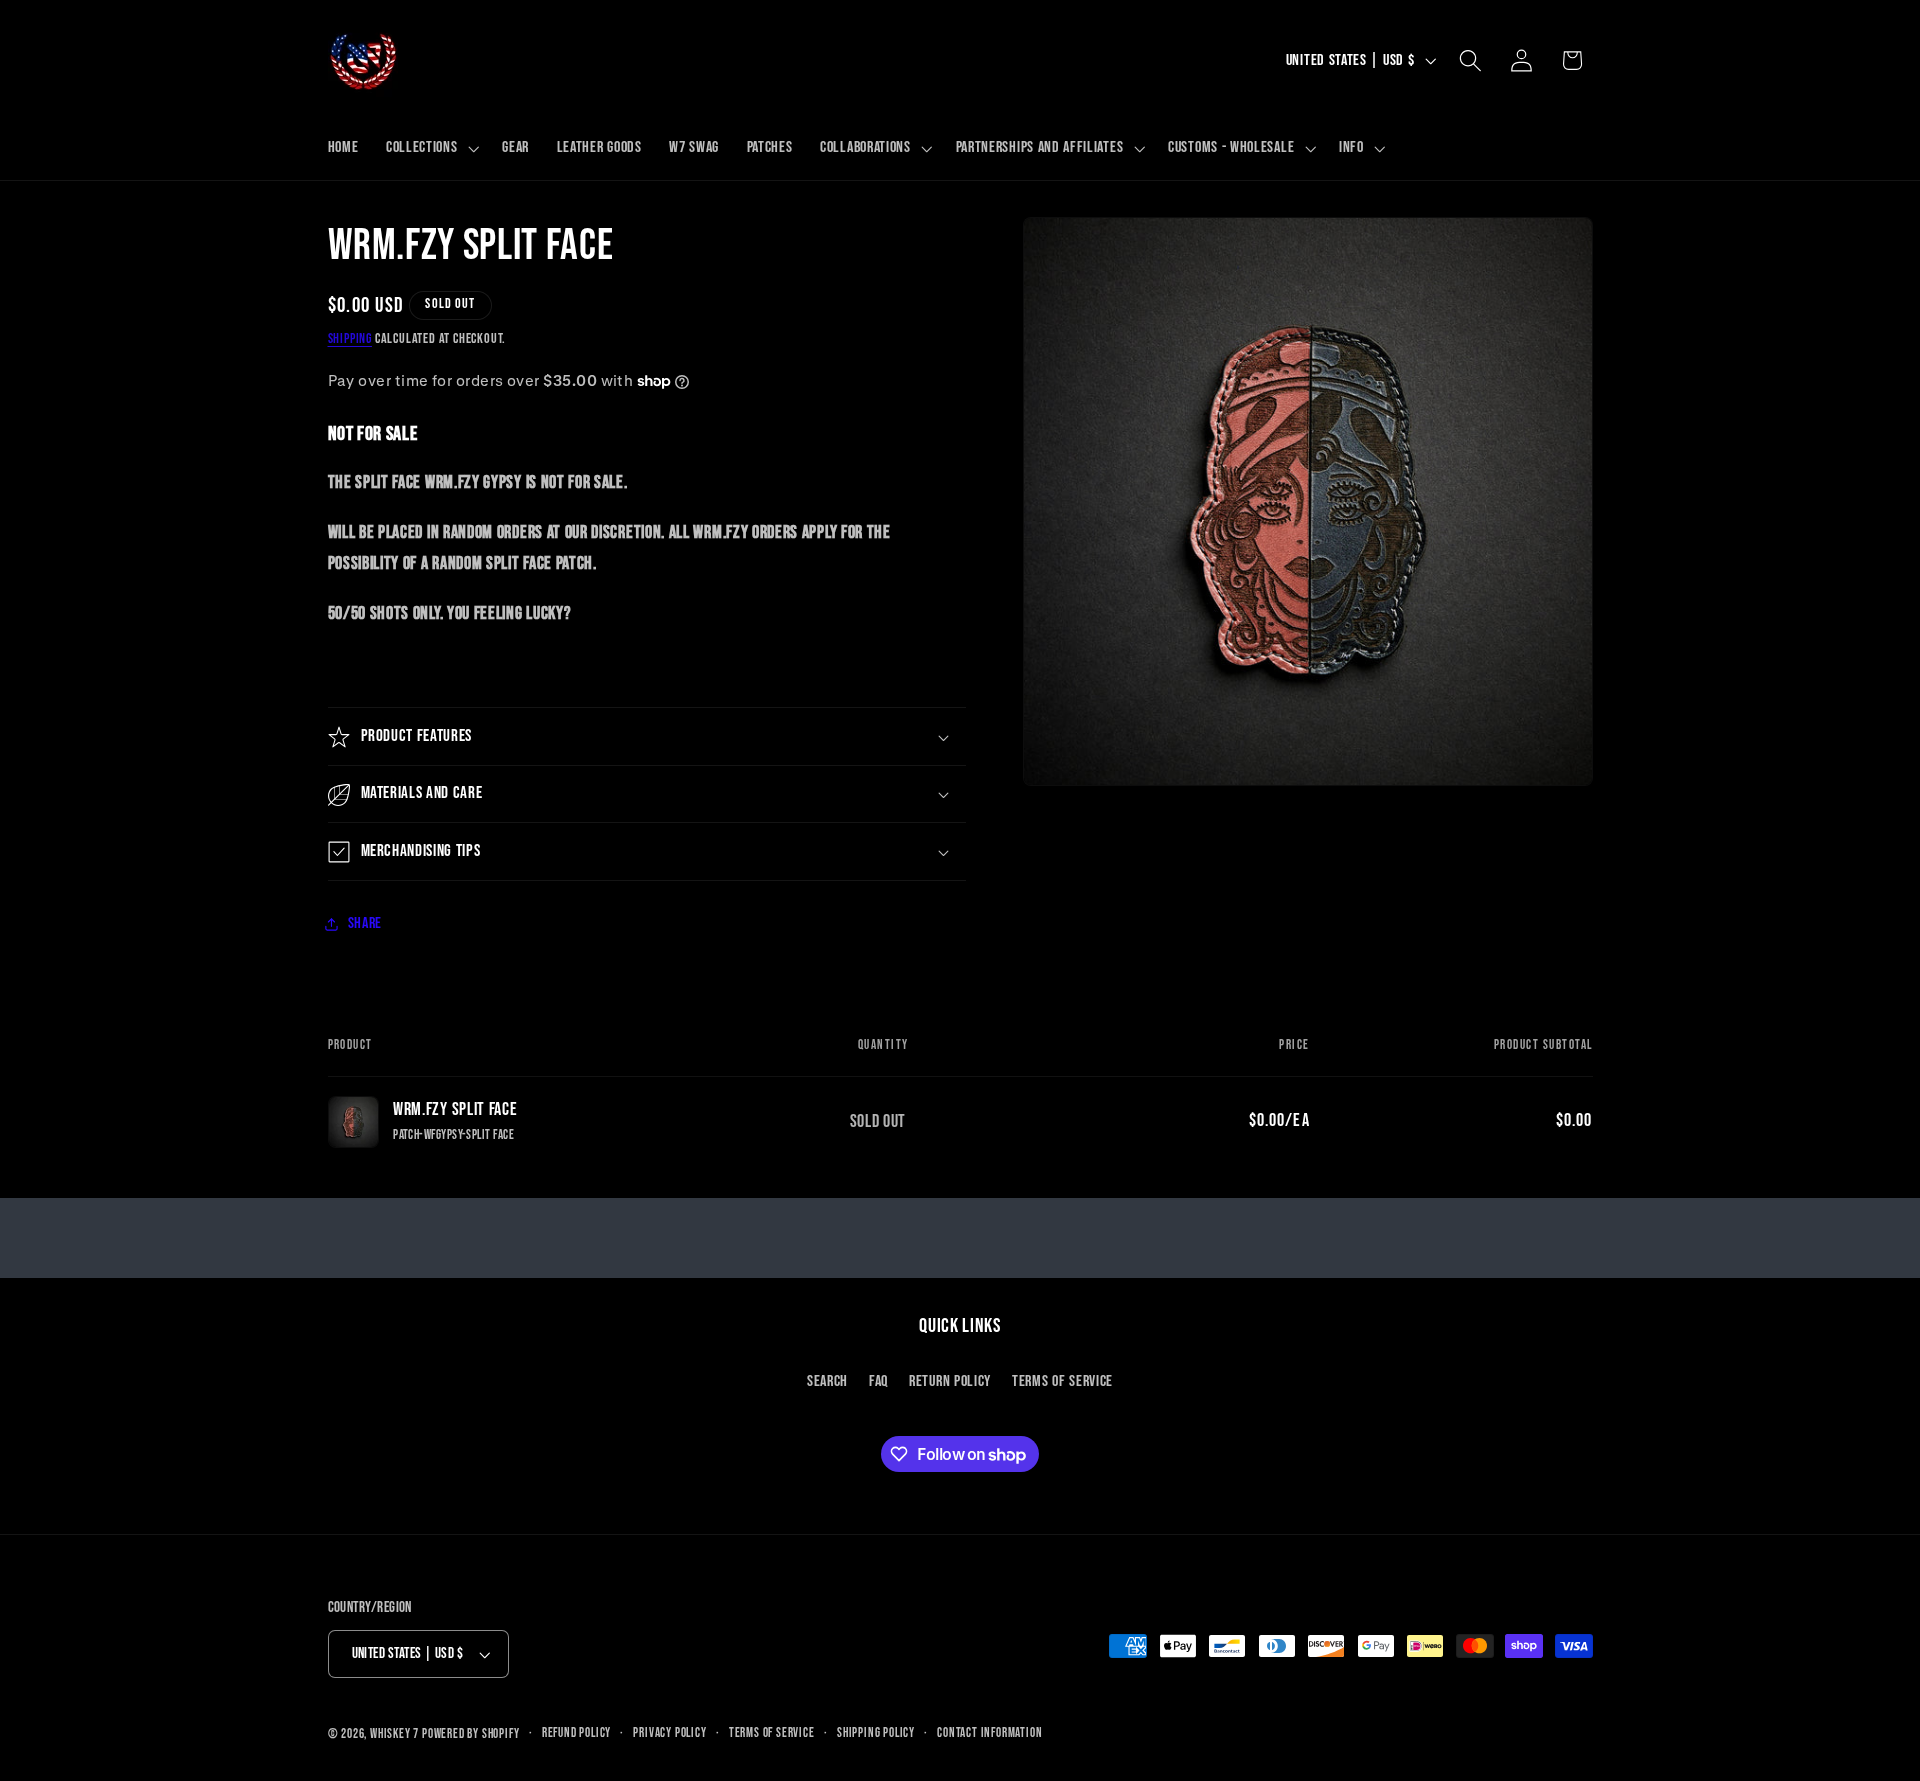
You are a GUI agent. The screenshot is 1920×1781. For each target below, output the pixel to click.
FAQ (878, 1381)
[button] (430, 148)
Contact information (989, 1733)
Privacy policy (669, 1733)
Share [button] (365, 923)
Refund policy (576, 1733)
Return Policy (950, 1381)
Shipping (350, 339)
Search (827, 1381)
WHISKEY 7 (394, 1734)
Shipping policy (876, 1733)
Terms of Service (1062, 1381)
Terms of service (772, 1733)
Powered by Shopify (471, 1734)
